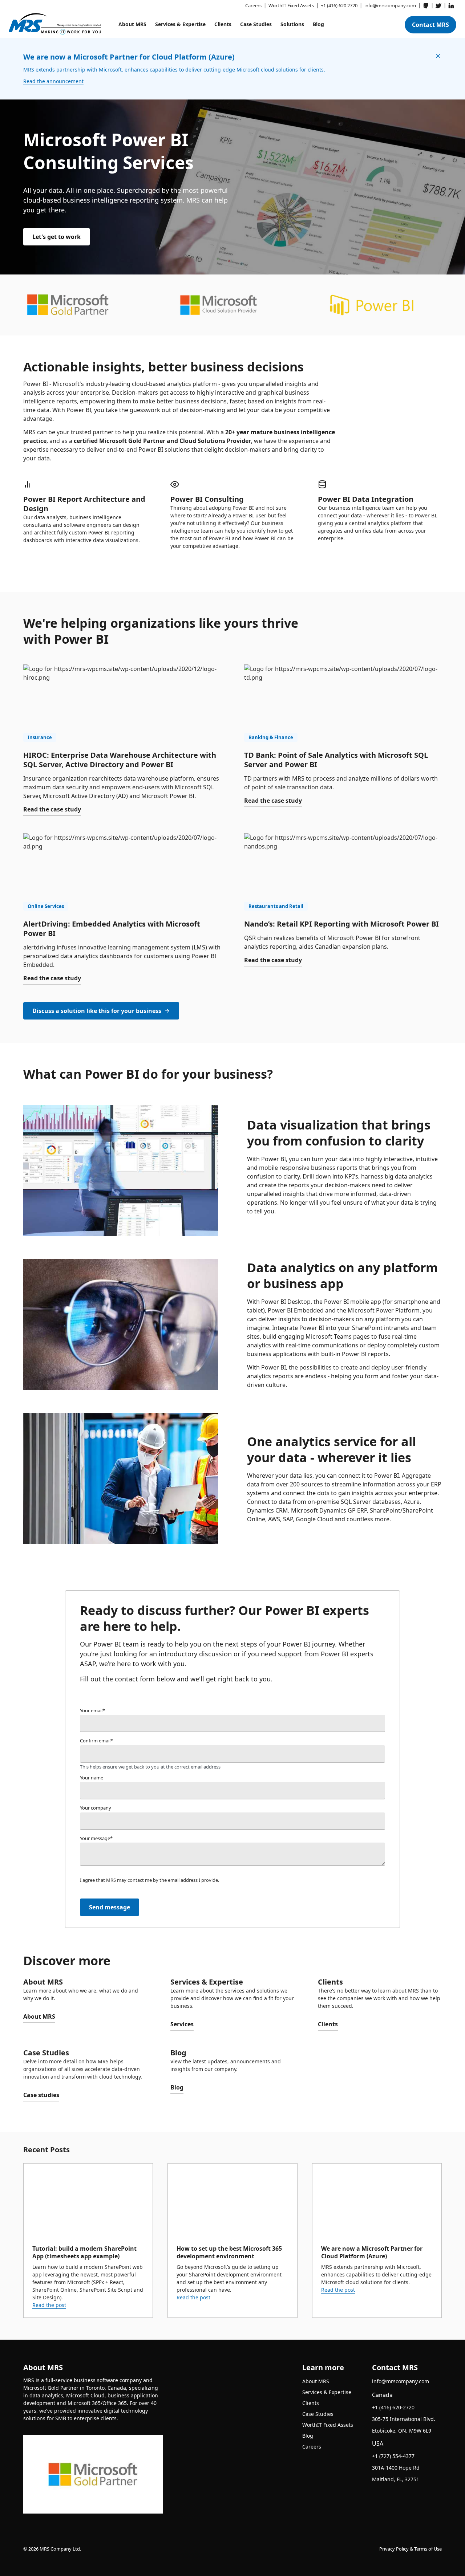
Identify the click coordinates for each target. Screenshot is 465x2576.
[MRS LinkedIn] (451, 6)
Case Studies (256, 24)
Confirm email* (96, 1741)
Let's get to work (56, 237)
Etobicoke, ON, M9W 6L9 (402, 2431)
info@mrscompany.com (401, 2381)
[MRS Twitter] (438, 6)
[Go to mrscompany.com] (55, 24)
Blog (318, 24)
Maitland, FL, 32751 (396, 2479)
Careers (312, 2447)
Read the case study (52, 809)
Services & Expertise (180, 24)
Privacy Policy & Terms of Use (411, 2549)
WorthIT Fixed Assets (328, 2425)
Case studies (41, 2095)
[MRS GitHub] (426, 6)
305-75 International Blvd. (404, 2419)
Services (182, 2024)
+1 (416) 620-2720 (393, 2407)
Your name (92, 1778)
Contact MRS (430, 25)
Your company (96, 1808)
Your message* (96, 1838)
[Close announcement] (438, 56)
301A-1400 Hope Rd (396, 2468)
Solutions (292, 24)
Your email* (92, 1710)
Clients (223, 24)
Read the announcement (53, 81)
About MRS (132, 24)
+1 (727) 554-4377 (393, 2456)
